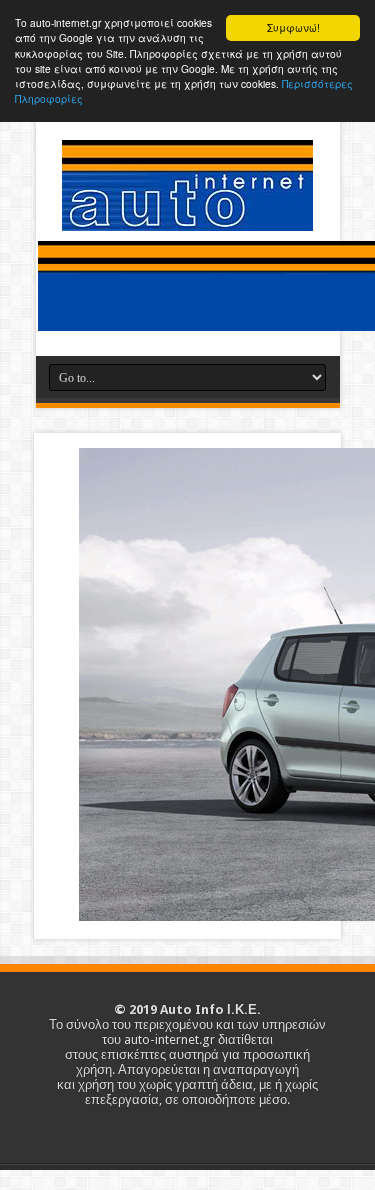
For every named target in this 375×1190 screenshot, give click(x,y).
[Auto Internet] (187, 216)
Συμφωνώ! (293, 27)
